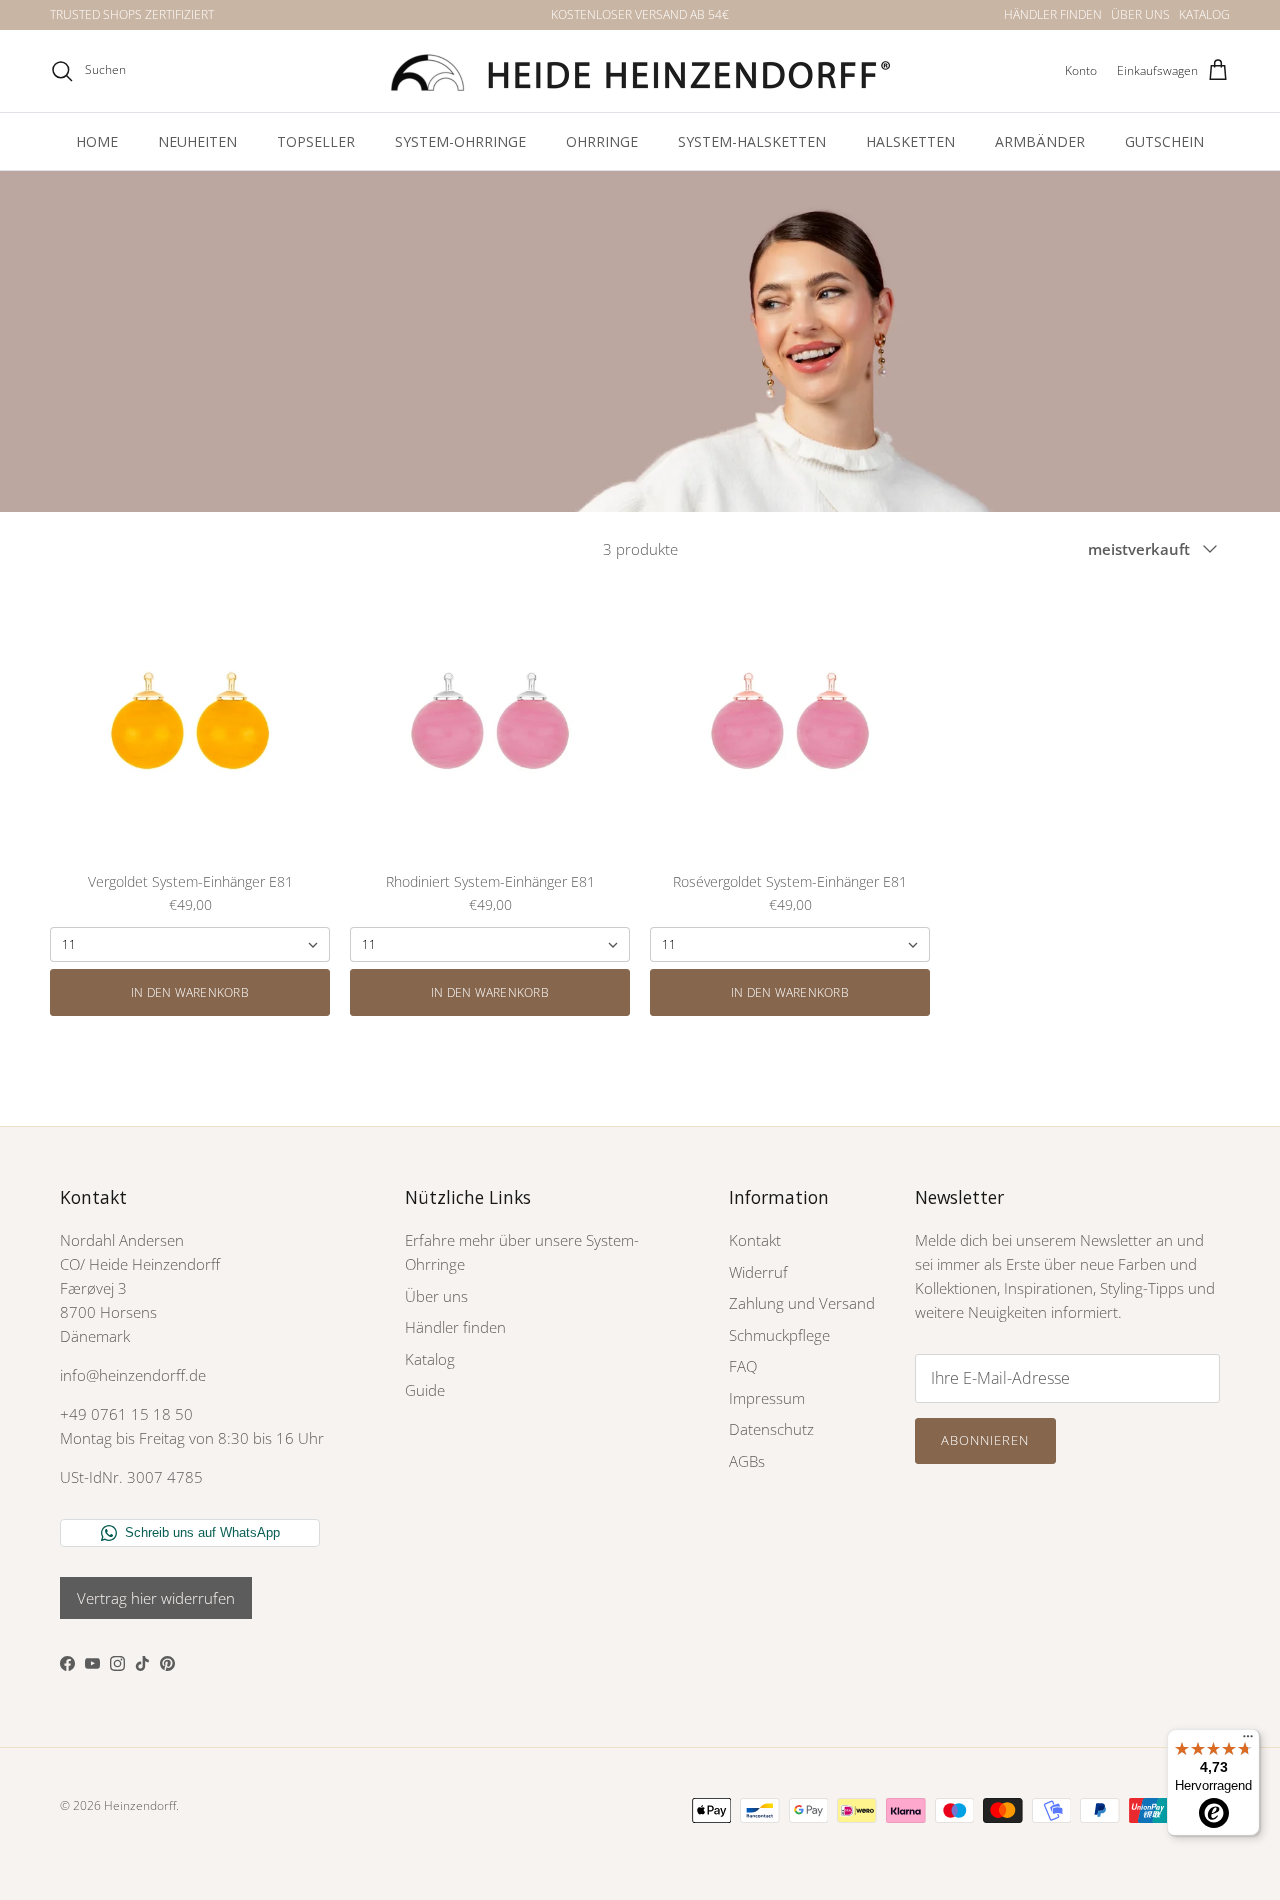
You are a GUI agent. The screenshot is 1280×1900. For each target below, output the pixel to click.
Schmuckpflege (779, 1335)
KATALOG (1204, 14)
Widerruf (758, 1272)
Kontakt (755, 1240)
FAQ (743, 1366)
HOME (97, 141)
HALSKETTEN (910, 141)
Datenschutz (771, 1429)
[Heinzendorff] (640, 71)
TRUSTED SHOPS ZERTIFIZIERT (132, 14)
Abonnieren (985, 1440)
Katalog (430, 1359)
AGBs (747, 1461)
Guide (425, 1390)
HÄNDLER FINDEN (1053, 14)
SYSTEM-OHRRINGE (460, 141)
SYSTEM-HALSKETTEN (752, 141)
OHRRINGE (602, 141)
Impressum (767, 1398)
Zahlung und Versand (802, 1303)
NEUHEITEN (197, 141)
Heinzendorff (140, 1805)
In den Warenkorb (190, 992)
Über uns (436, 1296)
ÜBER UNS (1140, 14)
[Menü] (1248, 1741)
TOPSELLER (316, 141)
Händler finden (455, 1327)
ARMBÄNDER (1040, 141)
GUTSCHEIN (1164, 141)
